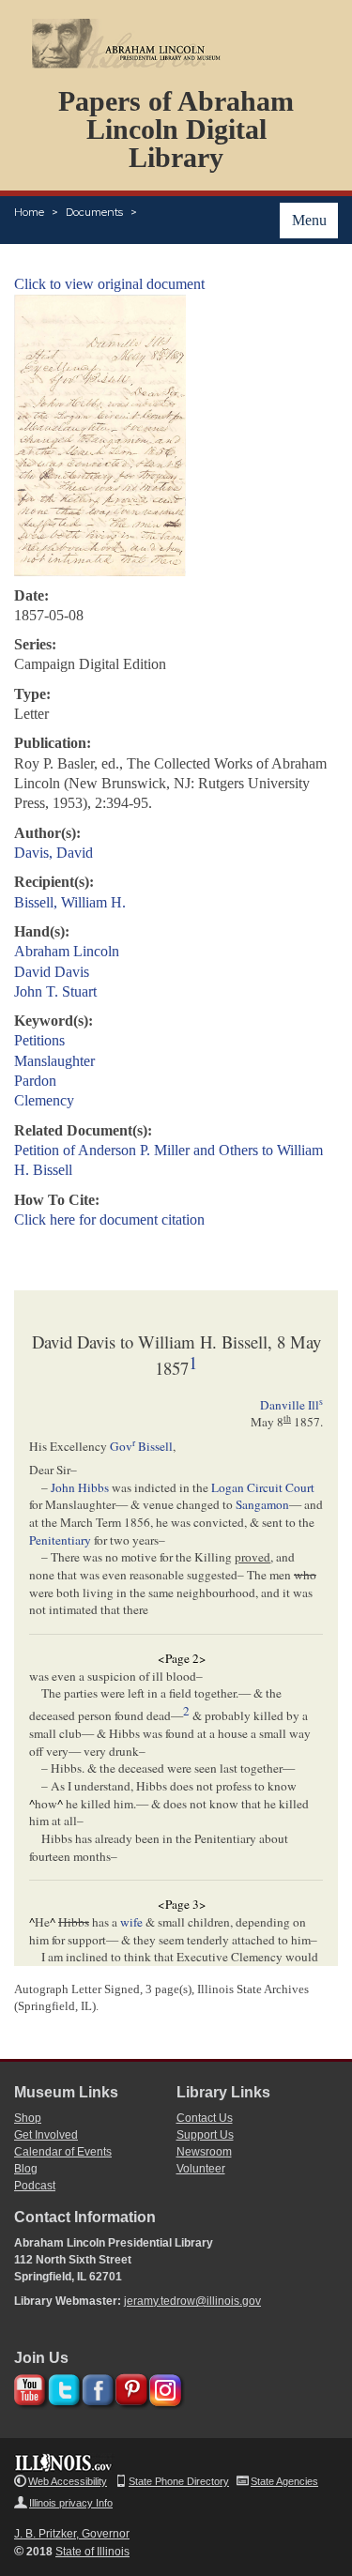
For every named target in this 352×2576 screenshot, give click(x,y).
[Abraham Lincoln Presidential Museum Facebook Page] (95, 2387)
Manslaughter (54, 1061)
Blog (26, 2169)
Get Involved (46, 2135)
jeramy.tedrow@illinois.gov (192, 2301)
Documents (94, 212)
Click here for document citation (109, 1219)
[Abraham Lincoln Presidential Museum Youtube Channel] (28, 2387)
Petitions (39, 1040)
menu (309, 220)
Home (29, 212)
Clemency (44, 1100)
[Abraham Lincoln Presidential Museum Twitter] (61, 2387)
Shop (28, 2118)
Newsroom (204, 2152)
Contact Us (205, 2118)
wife (131, 1922)
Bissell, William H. (70, 902)
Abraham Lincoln (67, 951)
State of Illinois (92, 2552)
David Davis (52, 972)
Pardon (35, 1081)
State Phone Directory (179, 2481)
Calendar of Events (63, 2152)
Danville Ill (291, 1405)
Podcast (35, 2186)
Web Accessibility (68, 2481)
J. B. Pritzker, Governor (72, 2534)
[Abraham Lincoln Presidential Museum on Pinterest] (129, 2387)
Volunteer (201, 2169)
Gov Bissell (141, 1446)
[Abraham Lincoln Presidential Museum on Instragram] (163, 2387)
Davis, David (54, 853)
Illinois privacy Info (71, 2503)
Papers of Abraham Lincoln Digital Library (176, 129)
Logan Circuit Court (263, 1487)
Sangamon (262, 1504)
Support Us (205, 2135)
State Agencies (284, 2481)
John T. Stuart (55, 991)
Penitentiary (60, 1540)
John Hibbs (80, 1487)
